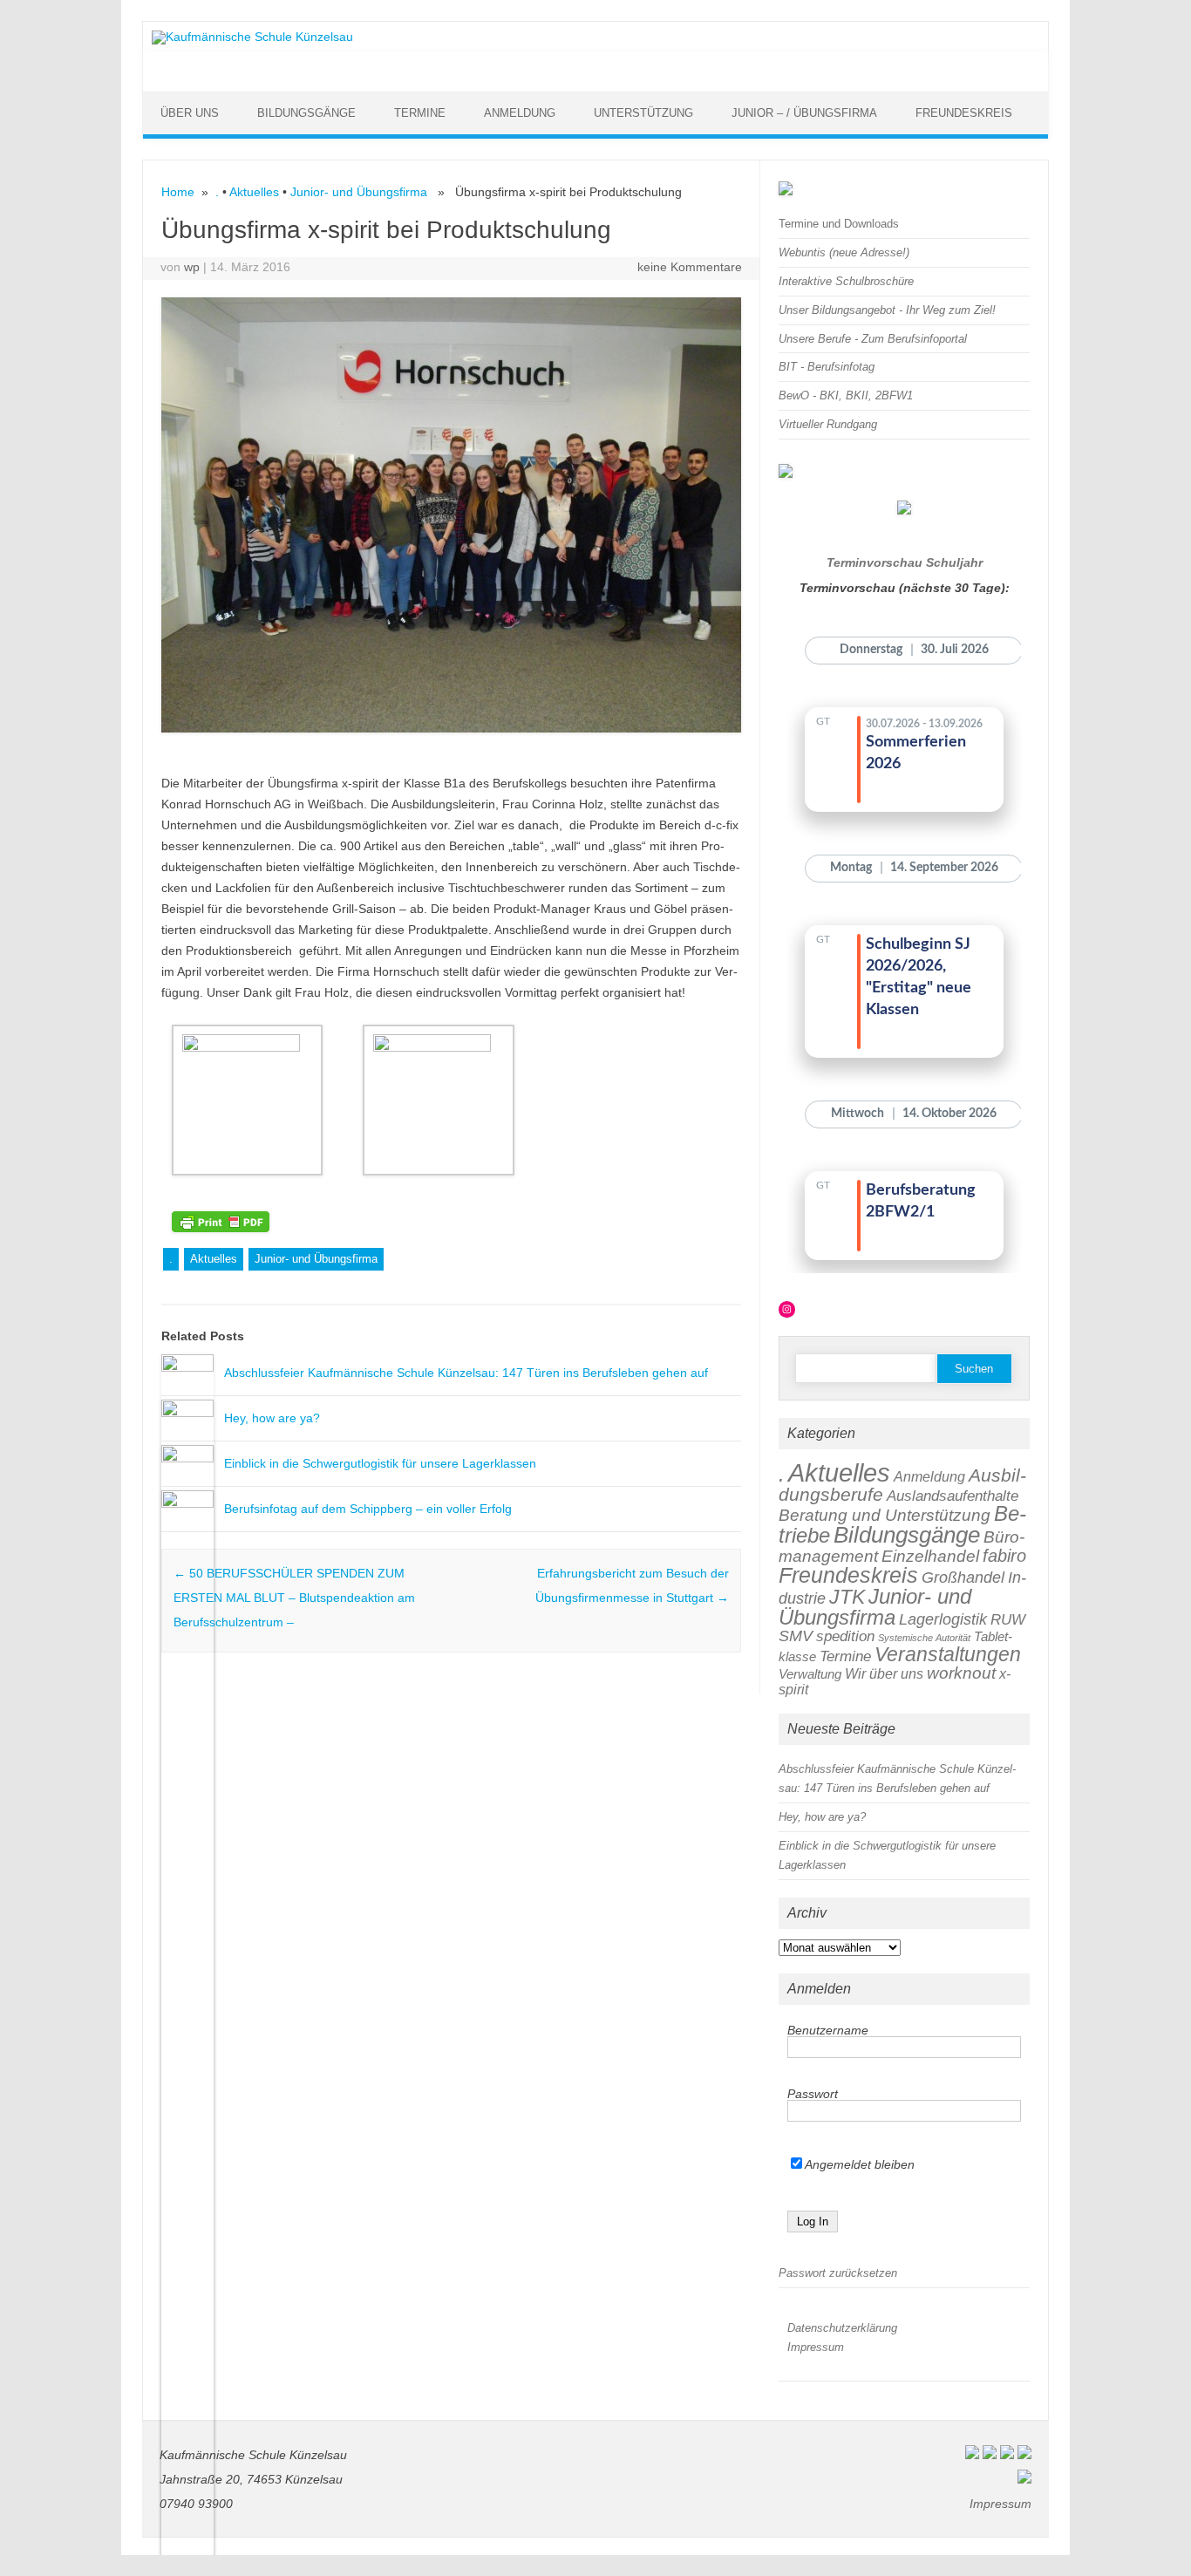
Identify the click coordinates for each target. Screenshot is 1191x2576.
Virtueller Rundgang (828, 424)
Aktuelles (254, 192)
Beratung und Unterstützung (885, 1515)
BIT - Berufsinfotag (827, 367)
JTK (847, 1597)
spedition (845, 1636)
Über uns (190, 113)
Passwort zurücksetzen (838, 2273)
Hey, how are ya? (272, 1418)
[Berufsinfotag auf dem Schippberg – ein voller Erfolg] (187, 1503)
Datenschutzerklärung (842, 2328)
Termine (420, 113)
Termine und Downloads (839, 224)
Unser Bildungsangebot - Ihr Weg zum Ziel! (887, 310)
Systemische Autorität (924, 1638)
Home (178, 192)
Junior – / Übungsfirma (804, 113)
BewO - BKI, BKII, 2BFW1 (846, 395)
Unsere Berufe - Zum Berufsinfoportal (873, 339)
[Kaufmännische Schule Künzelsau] (252, 37)
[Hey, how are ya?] (187, 1413)
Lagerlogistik (943, 1619)
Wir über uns (884, 1674)
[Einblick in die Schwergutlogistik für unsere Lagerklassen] (187, 1458)
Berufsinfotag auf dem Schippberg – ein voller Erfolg (368, 1509)
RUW (1008, 1620)
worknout (961, 1673)
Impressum (816, 2347)
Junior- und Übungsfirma (359, 192)
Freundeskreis (964, 113)
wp (192, 267)
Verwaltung (810, 1674)
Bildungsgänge (306, 113)
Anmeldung (520, 113)
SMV (796, 1636)
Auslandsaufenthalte (953, 1496)
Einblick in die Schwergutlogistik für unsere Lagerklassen (380, 1463)
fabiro (1004, 1556)
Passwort (813, 2094)
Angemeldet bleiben (858, 2164)
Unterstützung (643, 113)
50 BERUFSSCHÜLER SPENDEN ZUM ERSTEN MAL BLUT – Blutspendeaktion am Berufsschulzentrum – (294, 1598)
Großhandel (963, 1577)
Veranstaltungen (948, 1654)
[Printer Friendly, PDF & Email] (221, 1220)
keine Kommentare (690, 267)
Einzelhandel (930, 1556)
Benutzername (828, 2030)
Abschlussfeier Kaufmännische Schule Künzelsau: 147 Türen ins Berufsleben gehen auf (466, 1373)
